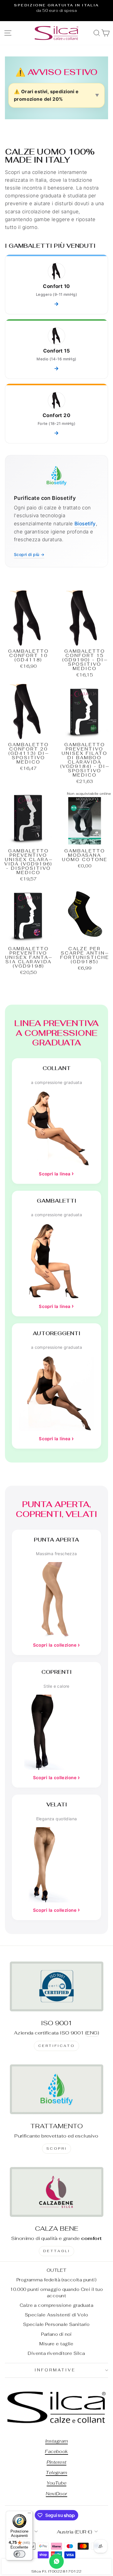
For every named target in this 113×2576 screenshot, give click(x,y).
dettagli (57, 2251)
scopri (57, 2148)
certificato (57, 2046)
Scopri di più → (29, 554)
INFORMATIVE (55, 2370)
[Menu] (29, 2514)
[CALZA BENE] (57, 2192)
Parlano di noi (57, 2334)
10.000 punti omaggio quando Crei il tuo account (57, 2292)
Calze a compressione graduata (57, 2305)
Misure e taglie (56, 2344)
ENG (92, 2033)
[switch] (19, 2554)
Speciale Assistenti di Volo (57, 2315)
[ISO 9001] (57, 1986)
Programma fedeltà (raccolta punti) (57, 2280)
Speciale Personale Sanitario (57, 2324)
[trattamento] (57, 2089)
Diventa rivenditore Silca (56, 2353)
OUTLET (57, 2270)
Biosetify (85, 524)
